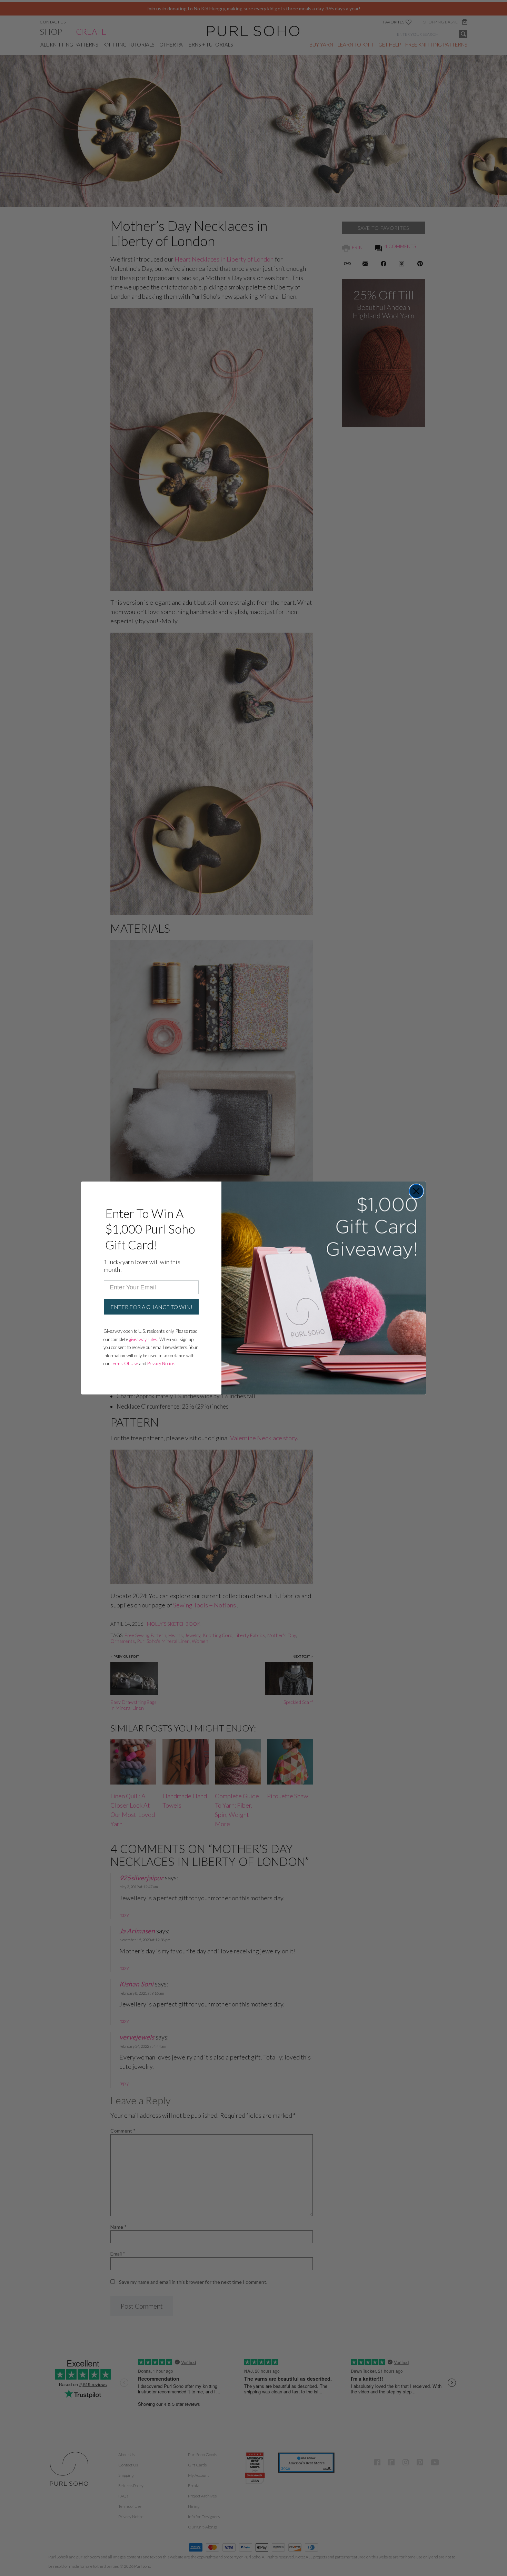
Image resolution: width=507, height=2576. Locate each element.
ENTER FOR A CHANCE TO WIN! (151, 1307)
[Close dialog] (416, 1191)
